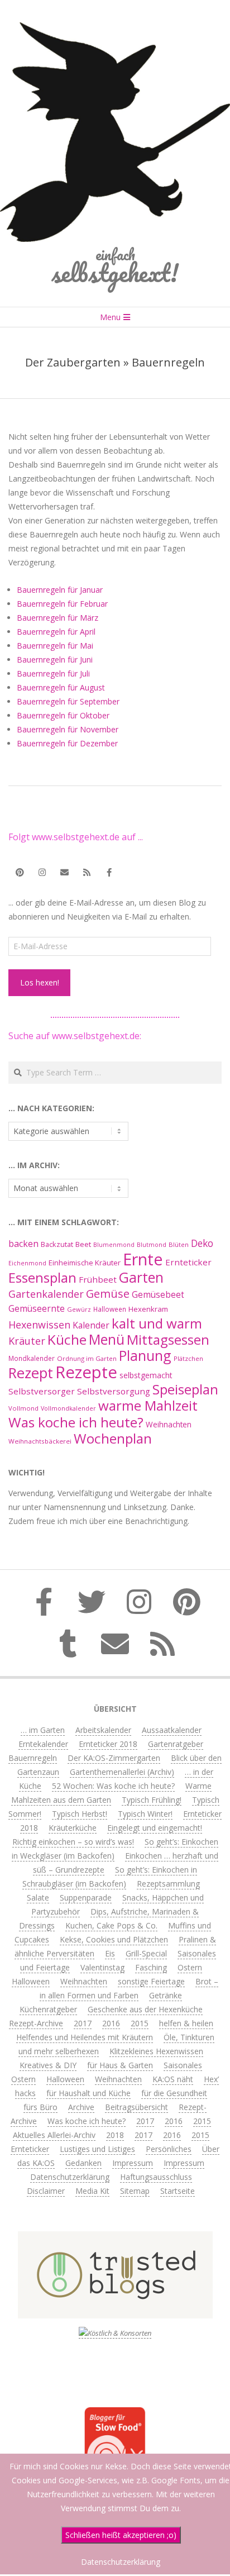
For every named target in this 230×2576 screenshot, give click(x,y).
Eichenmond (27, 1263)
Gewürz (79, 1309)
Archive (81, 2107)
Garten (141, 1277)
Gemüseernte (37, 1308)
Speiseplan (185, 1389)
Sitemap (135, 2191)
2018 (115, 2135)
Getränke (166, 1995)
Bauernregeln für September (68, 701)
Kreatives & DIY (48, 2065)
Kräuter (27, 1341)
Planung (145, 1355)
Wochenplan (113, 1438)
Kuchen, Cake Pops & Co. (111, 1925)
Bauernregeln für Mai (55, 646)
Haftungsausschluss (156, 2177)
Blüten (179, 1244)
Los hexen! (40, 982)
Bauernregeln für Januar (60, 590)
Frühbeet (98, 1279)
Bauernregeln (33, 1758)
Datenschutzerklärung (70, 2177)
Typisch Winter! (145, 1814)
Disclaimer (46, 2191)
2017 (83, 2023)
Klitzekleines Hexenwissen (156, 2051)
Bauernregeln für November (68, 729)
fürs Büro (40, 2107)
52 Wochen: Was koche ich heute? (113, 1786)
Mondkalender (32, 1358)
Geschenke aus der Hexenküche (145, 2009)
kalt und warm (157, 1323)
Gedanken (83, 2163)
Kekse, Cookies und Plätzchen (114, 1939)
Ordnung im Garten (87, 1358)
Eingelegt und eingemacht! (155, 1828)
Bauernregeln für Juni (55, 660)
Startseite (178, 2191)
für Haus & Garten (120, 2065)
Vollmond (23, 1408)
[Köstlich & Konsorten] (115, 2333)
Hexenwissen (39, 1325)
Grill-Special (146, 1953)
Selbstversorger (42, 1391)
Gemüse (108, 1294)
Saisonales (183, 2065)
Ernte (143, 1259)
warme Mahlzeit (148, 1405)
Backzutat (57, 1244)
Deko (202, 1243)
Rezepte (86, 1372)
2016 (111, 2023)
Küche (67, 1339)
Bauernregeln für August (61, 687)
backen (23, 1244)
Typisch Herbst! (80, 1814)
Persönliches (169, 2149)
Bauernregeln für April (56, 632)
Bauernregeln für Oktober (63, 715)
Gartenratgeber (176, 1744)
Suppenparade (86, 1898)
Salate (38, 1898)
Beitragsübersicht (136, 2107)
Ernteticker (188, 1262)
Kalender (91, 1325)
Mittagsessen (168, 1339)
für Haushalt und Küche (88, 2093)
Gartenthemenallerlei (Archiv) (122, 1772)
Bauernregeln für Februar (62, 604)
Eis (110, 1953)
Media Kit (92, 2191)
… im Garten (43, 1730)
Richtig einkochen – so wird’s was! (73, 1842)
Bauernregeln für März (57, 618)
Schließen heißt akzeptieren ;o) (121, 2535)
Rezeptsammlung (168, 1884)
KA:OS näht (173, 2079)
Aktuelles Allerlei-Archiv (54, 2135)
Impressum (133, 2163)
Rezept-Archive (36, 2023)
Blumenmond (114, 1245)
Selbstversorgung (114, 1391)
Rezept (31, 1373)
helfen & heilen (186, 2023)
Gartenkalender (46, 1294)
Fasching (151, 1967)
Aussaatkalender (172, 1730)
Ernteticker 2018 (108, 1744)
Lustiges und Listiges (97, 2149)
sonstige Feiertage (151, 1981)
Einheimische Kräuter (85, 1263)
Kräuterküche (73, 1828)
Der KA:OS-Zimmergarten (114, 1758)
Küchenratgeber (48, 2009)
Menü (107, 1339)
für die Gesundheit (174, 2093)
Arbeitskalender (103, 1730)
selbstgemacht (146, 1375)
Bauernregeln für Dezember (67, 743)
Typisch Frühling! (152, 1800)
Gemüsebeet (158, 1295)
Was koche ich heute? (76, 1422)
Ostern (190, 1967)
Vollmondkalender (68, 1408)
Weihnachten (169, 1424)
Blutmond (152, 1245)
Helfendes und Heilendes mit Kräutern (85, 2037)
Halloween (110, 1309)
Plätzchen (188, 1358)
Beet (83, 1244)
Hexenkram (148, 1309)
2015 (140, 2023)
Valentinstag (102, 1967)
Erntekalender (43, 1744)
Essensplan (42, 1277)
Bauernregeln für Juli (53, 673)
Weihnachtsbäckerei (40, 1441)
